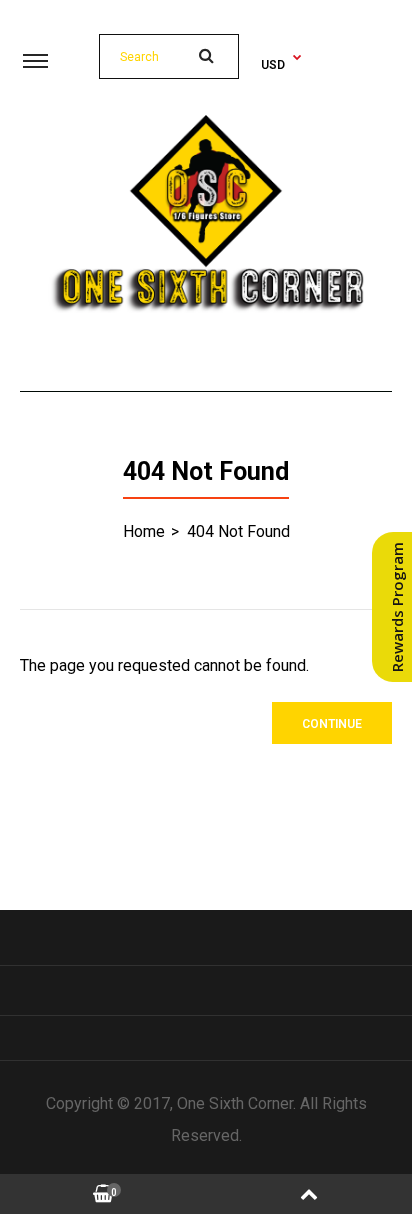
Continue (332, 724)
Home (144, 531)
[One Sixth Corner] (206, 307)
